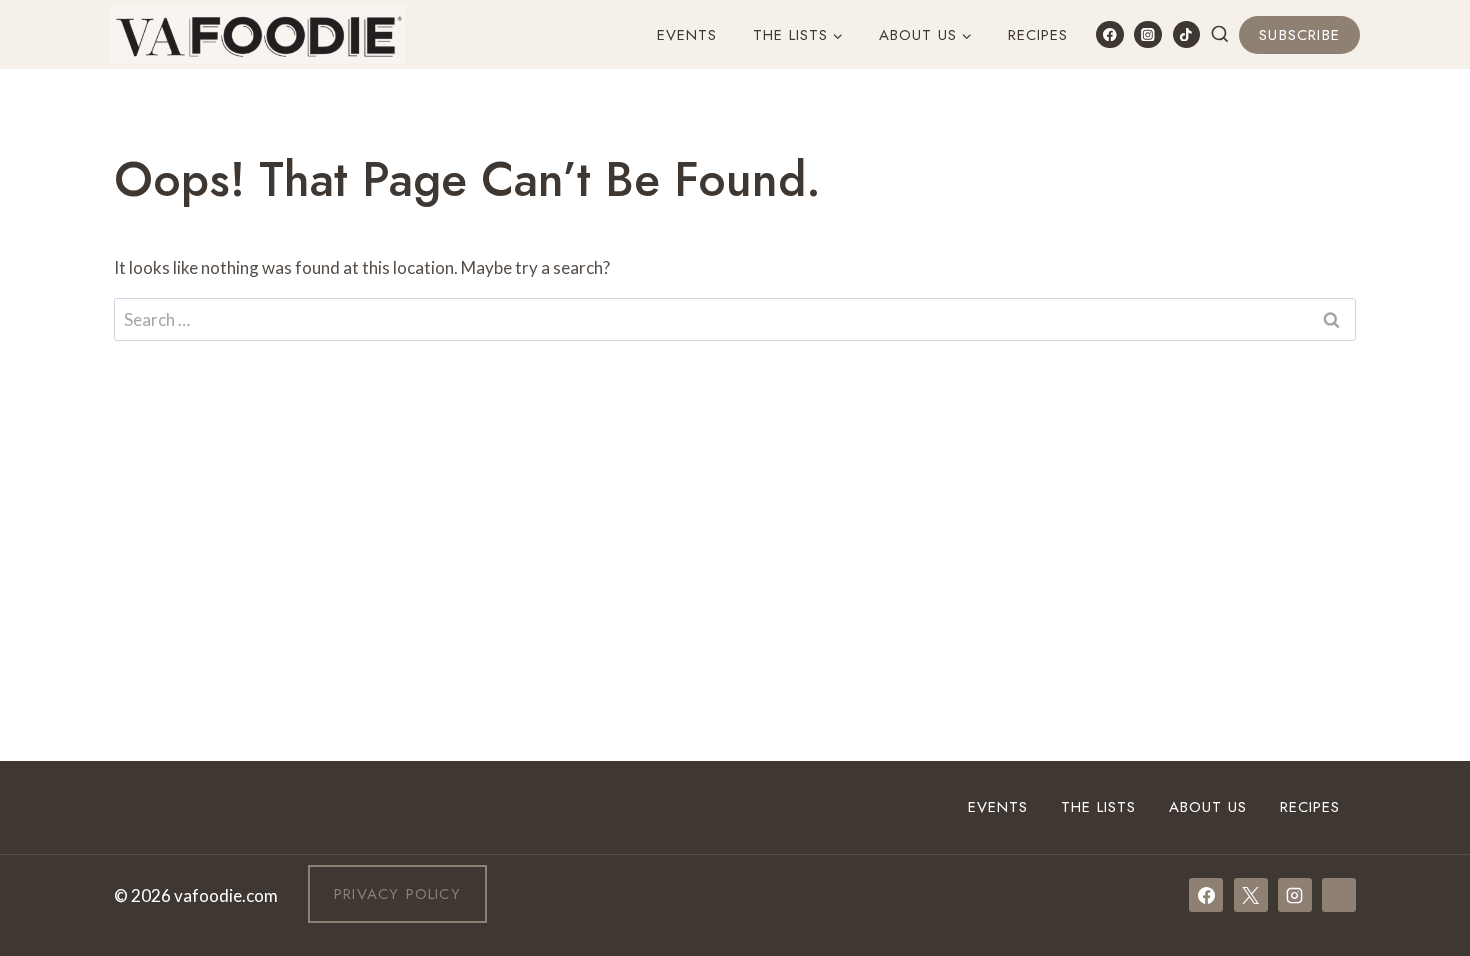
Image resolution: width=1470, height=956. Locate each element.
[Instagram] (1147, 34)
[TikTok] (1186, 34)
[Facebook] (1109, 34)
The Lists (1098, 807)
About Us (1208, 807)
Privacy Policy (397, 894)
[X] (1251, 895)
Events (687, 35)
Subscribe (1299, 35)
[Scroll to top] (1418, 694)
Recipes (1038, 35)
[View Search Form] (1220, 35)
